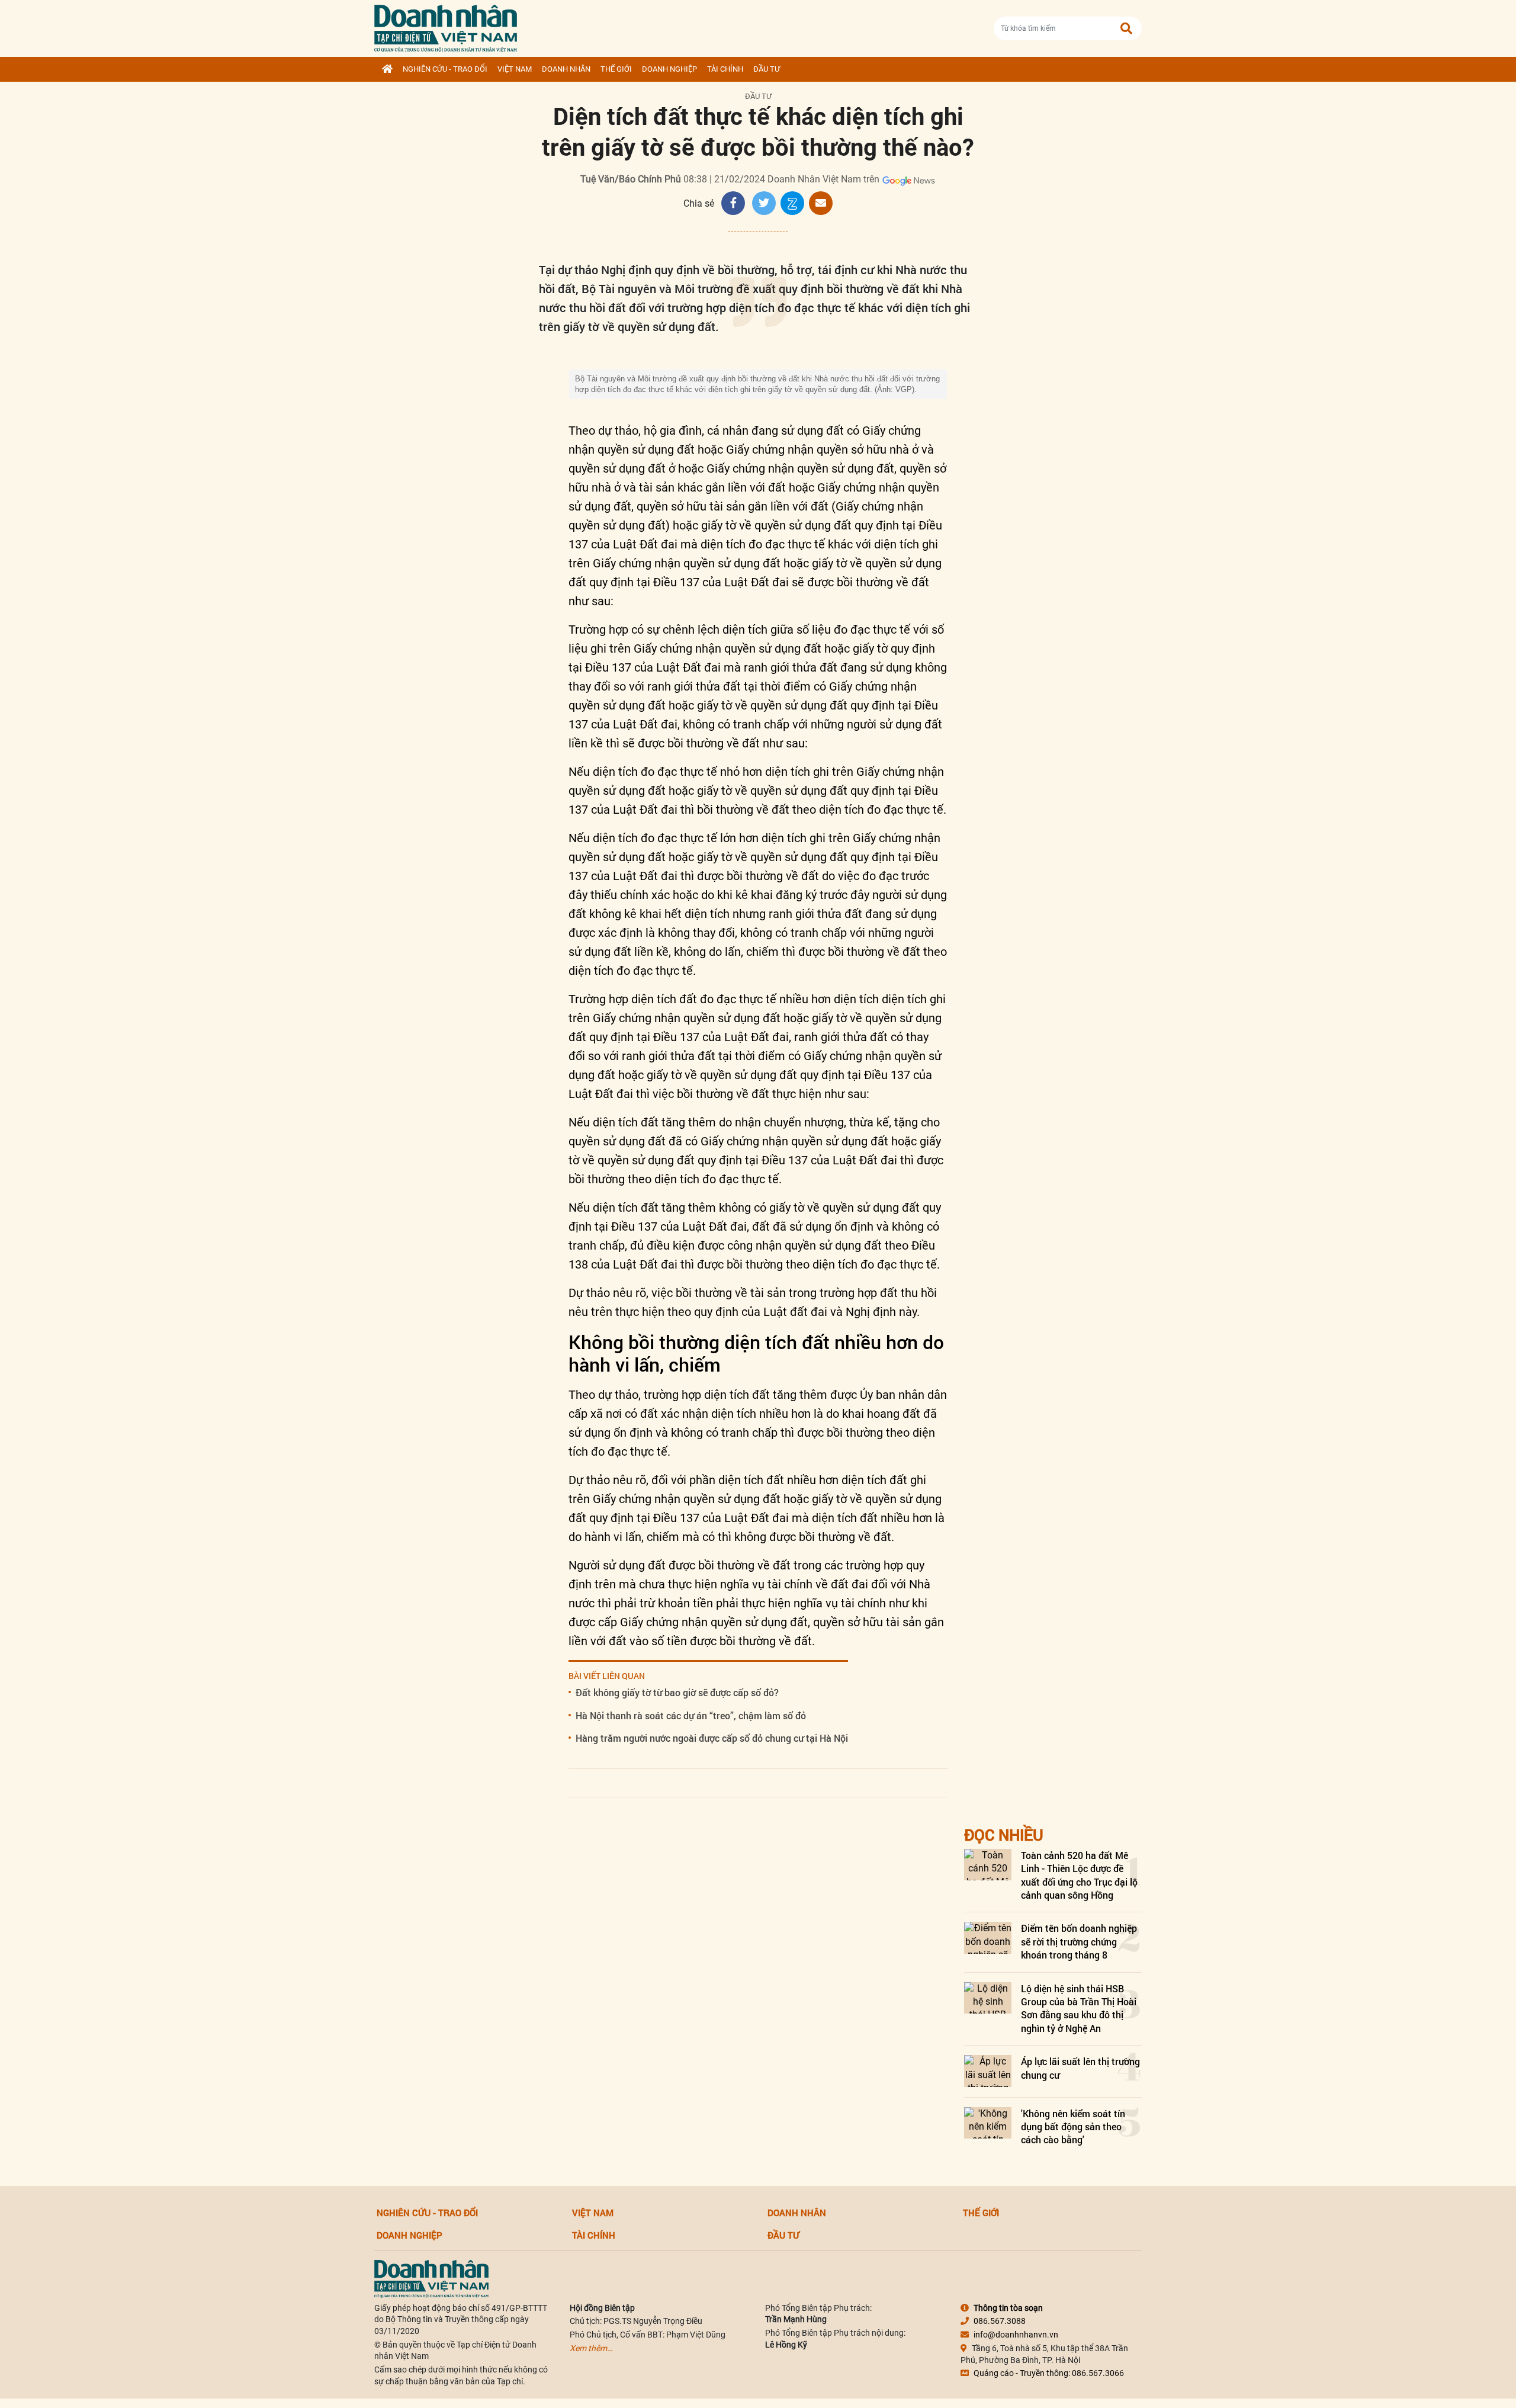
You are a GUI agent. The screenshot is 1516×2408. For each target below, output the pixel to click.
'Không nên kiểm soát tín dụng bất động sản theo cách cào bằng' (1073, 2127)
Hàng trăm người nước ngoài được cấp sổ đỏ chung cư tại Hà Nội (712, 1738)
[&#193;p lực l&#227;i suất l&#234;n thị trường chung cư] (988, 2071)
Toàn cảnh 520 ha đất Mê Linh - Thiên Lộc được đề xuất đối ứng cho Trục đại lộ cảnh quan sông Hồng (1079, 1875)
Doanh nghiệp (669, 69)
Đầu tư (767, 69)
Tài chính (725, 69)
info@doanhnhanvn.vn (1016, 2335)
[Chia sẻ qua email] (821, 203)
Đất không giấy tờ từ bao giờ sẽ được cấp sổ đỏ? (677, 1692)
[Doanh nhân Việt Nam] (431, 2278)
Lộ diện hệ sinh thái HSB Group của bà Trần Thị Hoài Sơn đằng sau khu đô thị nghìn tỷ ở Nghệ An (1079, 2008)
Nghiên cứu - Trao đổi (445, 69)
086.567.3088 (1000, 2321)
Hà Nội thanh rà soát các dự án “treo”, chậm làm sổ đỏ (691, 1715)
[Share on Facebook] (733, 203)
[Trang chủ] (387, 69)
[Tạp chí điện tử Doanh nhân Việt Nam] (446, 26)
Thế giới (616, 69)
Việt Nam (515, 69)
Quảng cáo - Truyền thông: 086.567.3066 (1049, 2373)
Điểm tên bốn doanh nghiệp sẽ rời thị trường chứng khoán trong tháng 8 (1079, 1941)
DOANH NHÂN (566, 69)
